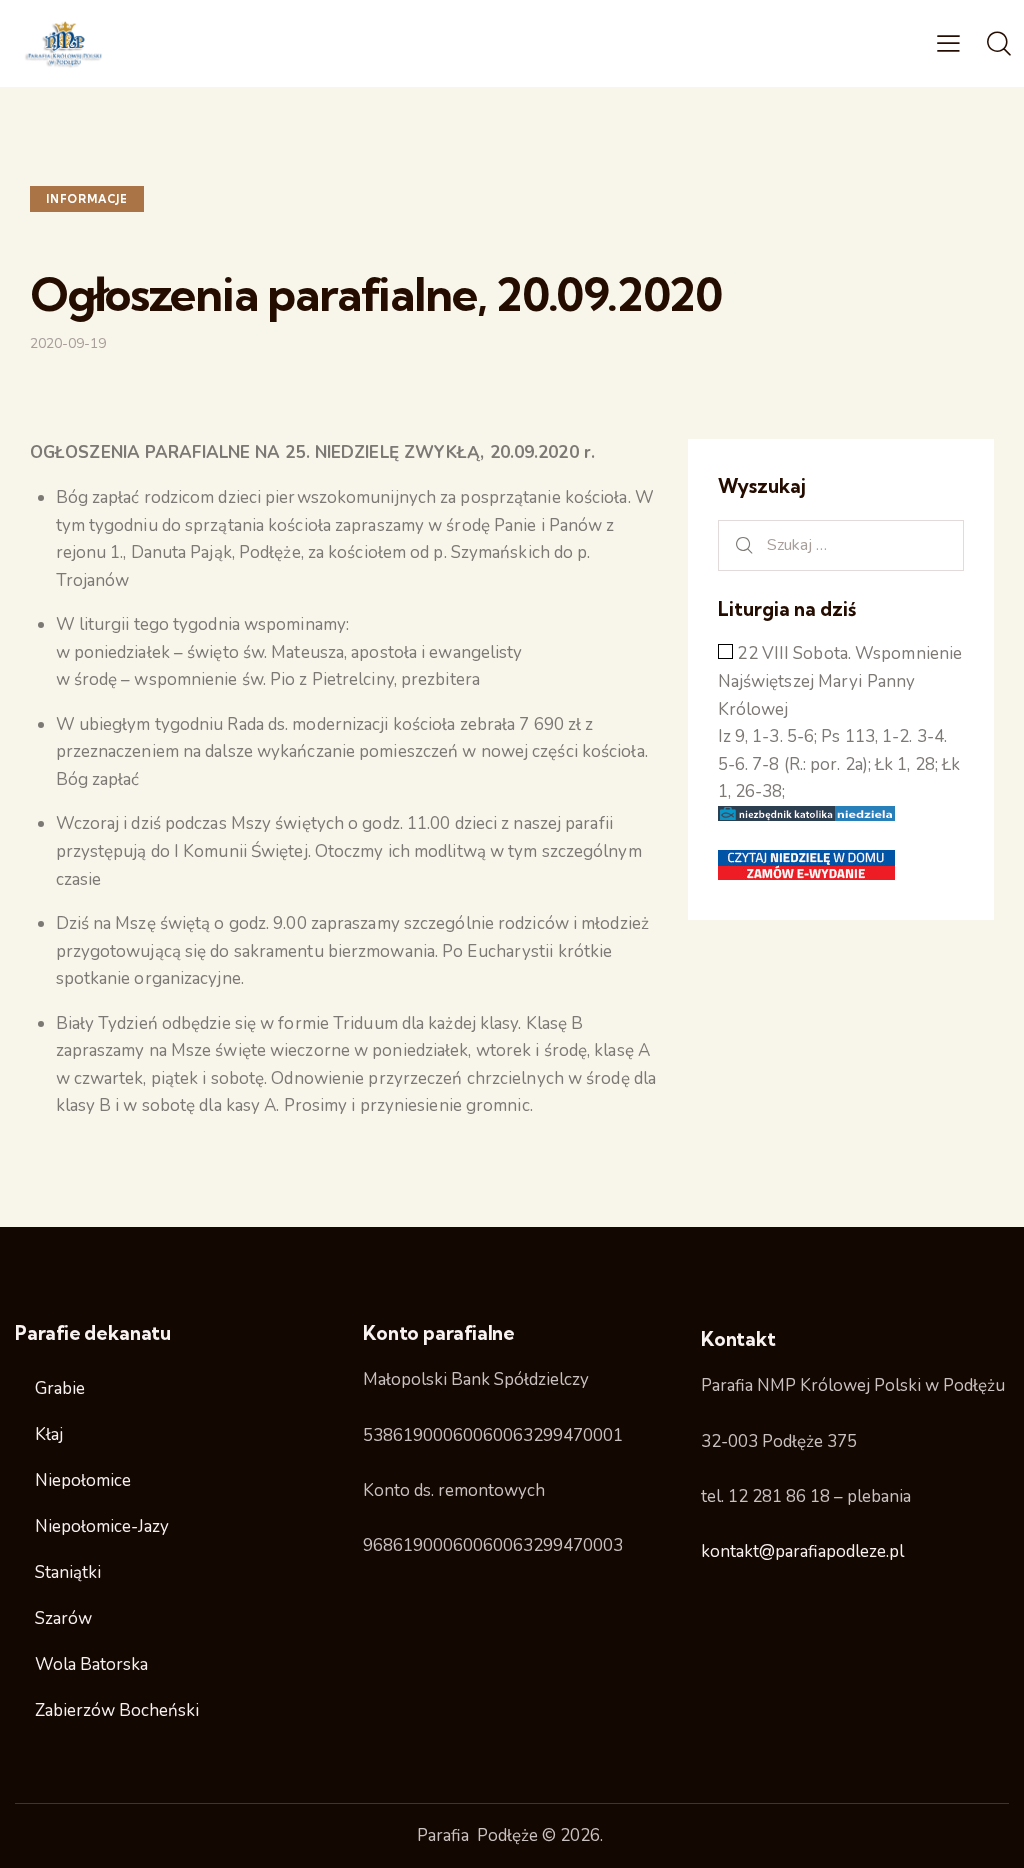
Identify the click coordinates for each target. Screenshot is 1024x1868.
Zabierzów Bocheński (117, 1710)
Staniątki (68, 1572)
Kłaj (49, 1434)
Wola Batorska (91, 1664)
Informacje (87, 199)
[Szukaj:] (841, 544)
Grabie (60, 1388)
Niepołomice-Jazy (102, 1526)
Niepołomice (83, 1480)
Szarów (63, 1618)
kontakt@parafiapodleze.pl (802, 1551)
